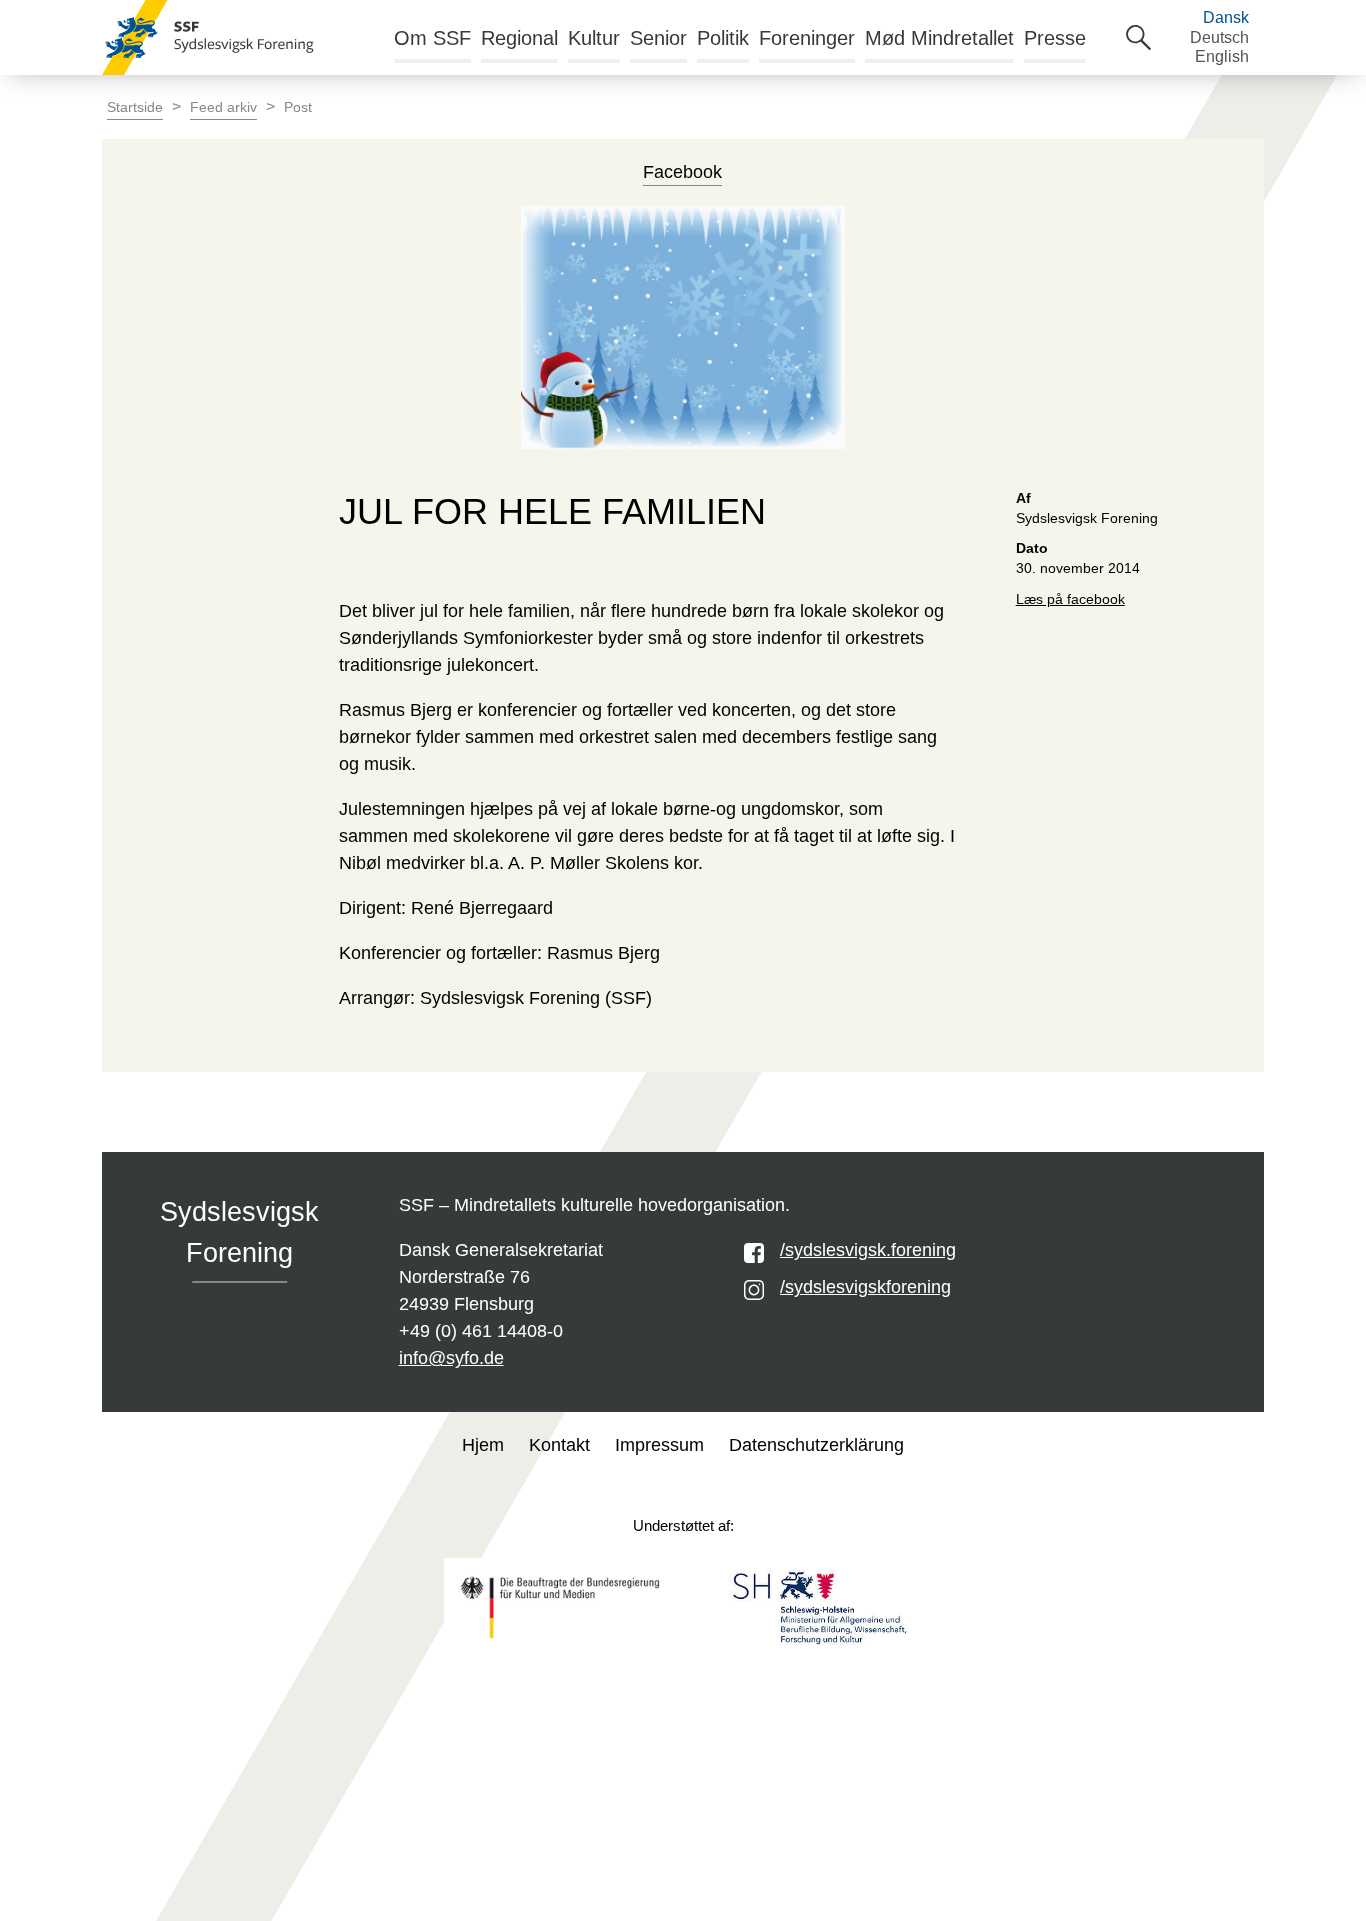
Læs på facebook (1070, 599)
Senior (658, 38)
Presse (1055, 38)
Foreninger (807, 38)
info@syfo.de (451, 1358)
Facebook (682, 172)
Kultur (594, 38)
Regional (519, 38)
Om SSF (432, 38)
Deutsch (1219, 37)
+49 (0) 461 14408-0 (481, 1331)
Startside (135, 107)
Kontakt (559, 1445)
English (1222, 56)
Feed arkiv (223, 107)
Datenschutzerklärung (816, 1445)
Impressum (659, 1445)
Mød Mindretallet (939, 38)
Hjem (483, 1445)
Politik (723, 38)
